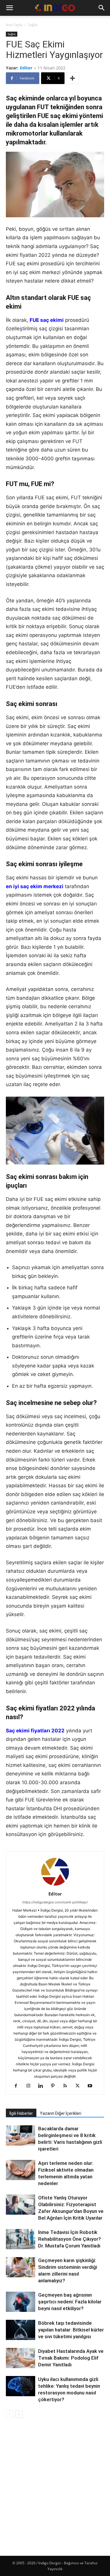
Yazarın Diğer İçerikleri (61, 2113)
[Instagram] (30, 2086)
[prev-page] (10, 2414)
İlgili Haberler (21, 2113)
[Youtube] (92, 2086)
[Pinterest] (55, 2086)
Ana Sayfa (14, 25)
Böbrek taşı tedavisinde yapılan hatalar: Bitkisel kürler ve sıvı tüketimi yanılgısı (71, 2330)
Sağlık (33, 25)
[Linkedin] (43, 2086)
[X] (80, 2086)
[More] (72, 78)
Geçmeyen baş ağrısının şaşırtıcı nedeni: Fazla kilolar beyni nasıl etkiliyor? (70, 2302)
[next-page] (19, 2414)
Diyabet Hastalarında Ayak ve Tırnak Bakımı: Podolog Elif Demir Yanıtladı (71, 2358)
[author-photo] (55, 1886)
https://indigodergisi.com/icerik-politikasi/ (55, 1902)
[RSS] (67, 2086)
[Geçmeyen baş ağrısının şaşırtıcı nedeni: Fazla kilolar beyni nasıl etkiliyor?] (21, 2302)
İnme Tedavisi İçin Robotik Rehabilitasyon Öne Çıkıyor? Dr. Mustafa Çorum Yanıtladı (70, 2239)
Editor (26, 68)
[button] (9, 8)
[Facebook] (18, 2086)
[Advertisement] (55, 2482)
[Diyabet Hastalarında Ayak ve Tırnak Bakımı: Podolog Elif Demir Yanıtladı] (21, 2358)
